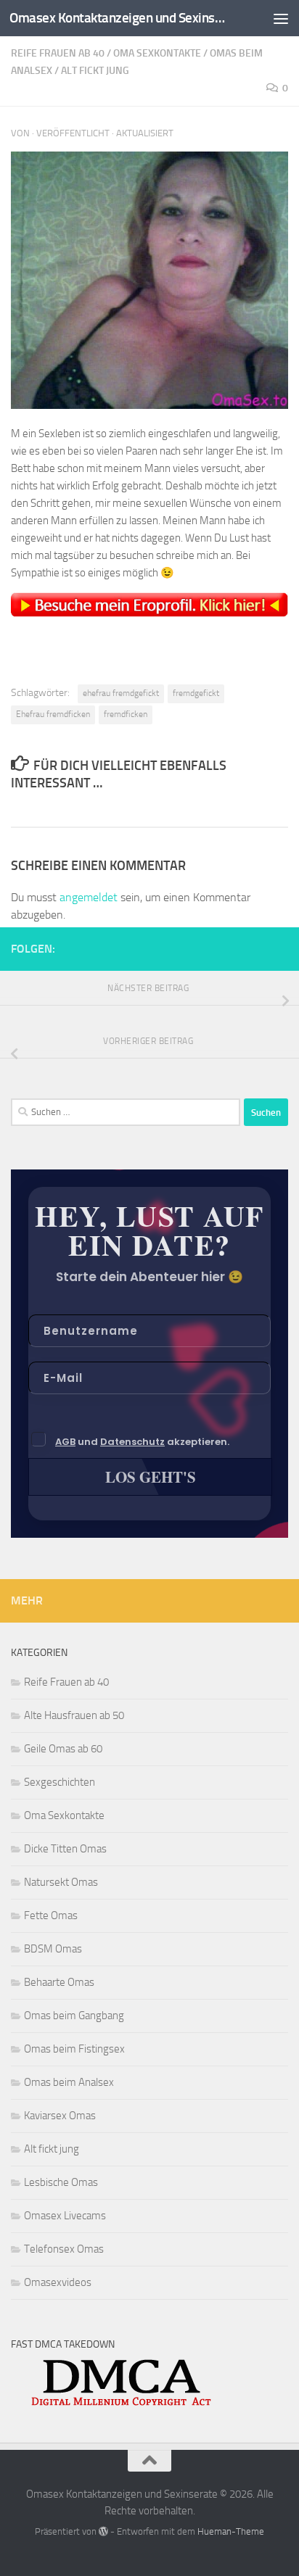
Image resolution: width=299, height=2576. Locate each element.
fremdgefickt (196, 693)
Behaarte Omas (59, 1982)
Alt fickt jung (95, 71)
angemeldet (89, 897)
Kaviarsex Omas (60, 2116)
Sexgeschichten (60, 1782)
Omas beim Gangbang (74, 2016)
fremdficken (126, 714)
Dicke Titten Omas (65, 1849)
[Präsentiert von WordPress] (103, 2531)
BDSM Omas (53, 1949)
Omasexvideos (58, 2282)
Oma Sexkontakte (157, 53)
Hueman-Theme (231, 2531)
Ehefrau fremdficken (53, 714)
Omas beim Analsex (69, 2082)
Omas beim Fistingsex (74, 2049)
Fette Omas (51, 1916)
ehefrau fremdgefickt (121, 693)
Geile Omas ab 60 (63, 1749)
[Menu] (281, 18)
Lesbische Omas (61, 2182)
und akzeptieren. (142, 1442)
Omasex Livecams (65, 2216)
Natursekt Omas (61, 1882)
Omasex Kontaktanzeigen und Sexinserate (117, 18)
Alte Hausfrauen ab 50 (74, 1715)
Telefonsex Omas (64, 2249)
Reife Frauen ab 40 (58, 53)
